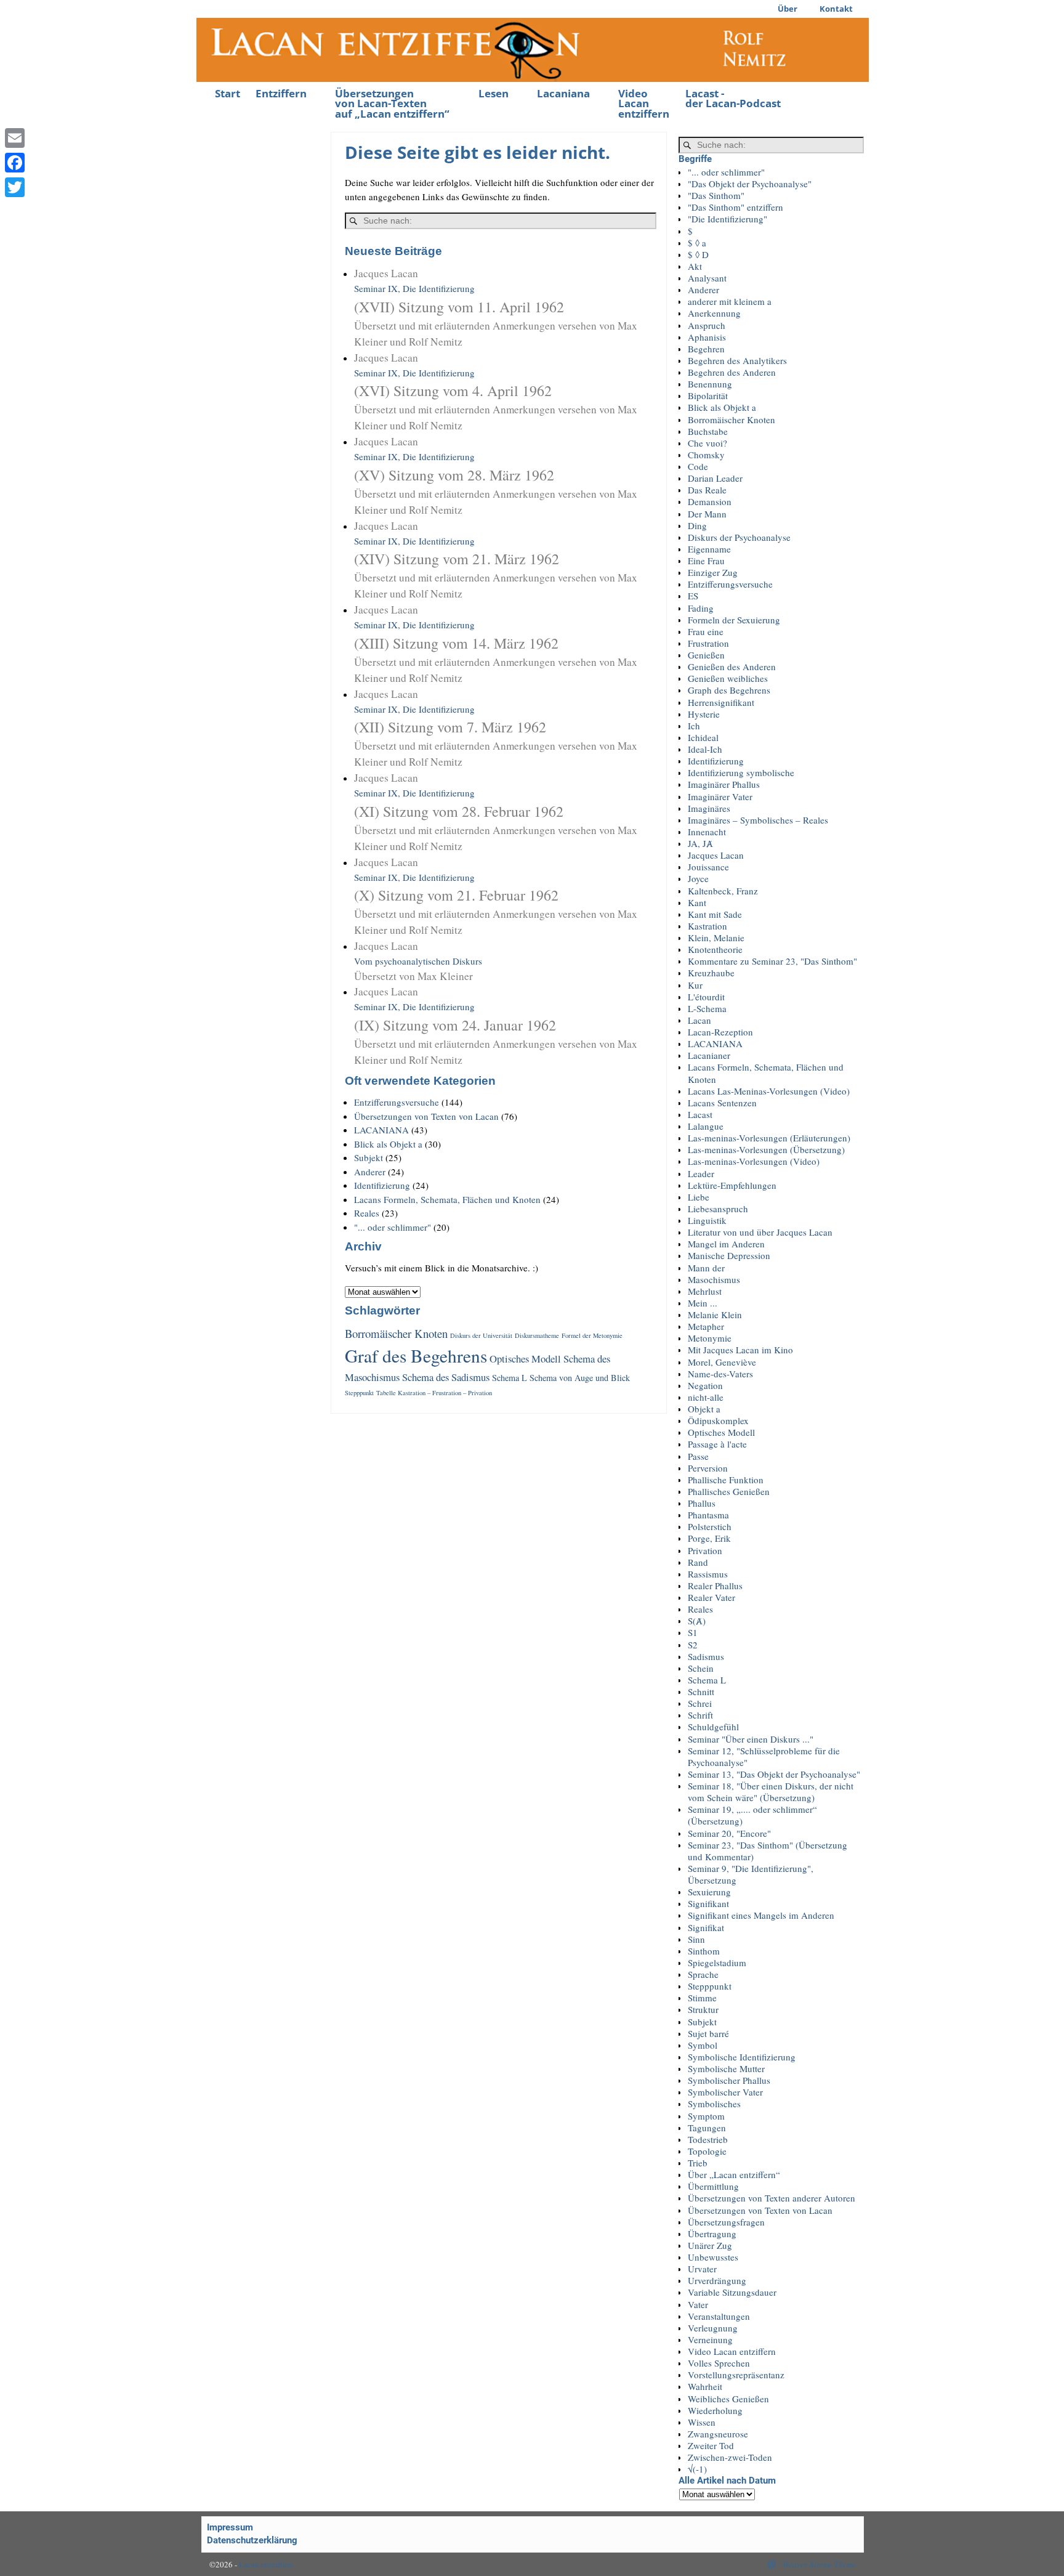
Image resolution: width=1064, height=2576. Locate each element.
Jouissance (708, 867)
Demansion (710, 501)
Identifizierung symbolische (741, 772)
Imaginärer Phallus (724, 784)
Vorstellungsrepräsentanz (736, 2375)
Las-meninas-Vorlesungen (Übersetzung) (766, 1149)
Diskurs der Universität (481, 1335)
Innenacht (707, 832)
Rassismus (708, 1574)
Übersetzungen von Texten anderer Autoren (772, 2198)
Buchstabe (708, 431)
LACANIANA (381, 1130)
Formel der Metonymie (592, 1335)
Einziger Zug (713, 572)
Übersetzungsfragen (726, 2222)
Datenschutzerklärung (252, 2540)
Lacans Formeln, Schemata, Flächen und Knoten (447, 1199)
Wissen (702, 2422)
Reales (367, 1213)
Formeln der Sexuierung (734, 620)
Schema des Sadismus (446, 1377)
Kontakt (836, 9)
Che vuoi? (707, 443)
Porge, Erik (709, 1538)
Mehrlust (705, 1291)
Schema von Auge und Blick (580, 1378)
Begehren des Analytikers (737, 360)
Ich (694, 726)
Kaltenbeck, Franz (723, 891)
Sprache (703, 1974)
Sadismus (706, 1656)
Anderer (370, 1172)
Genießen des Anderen (732, 666)
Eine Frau (706, 561)
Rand (698, 1562)
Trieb (698, 2163)
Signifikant (708, 1903)
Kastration (707, 926)
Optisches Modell (525, 1359)
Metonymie (710, 1338)
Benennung (710, 384)
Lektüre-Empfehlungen (732, 1185)
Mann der (706, 1268)
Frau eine (706, 631)
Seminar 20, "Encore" (729, 1833)
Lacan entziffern (266, 2564)
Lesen (494, 93)
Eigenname (709, 549)
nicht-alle (706, 1397)
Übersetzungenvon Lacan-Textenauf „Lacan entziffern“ (392, 104)
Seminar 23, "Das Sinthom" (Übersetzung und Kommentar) (768, 1851)
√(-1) (697, 2469)
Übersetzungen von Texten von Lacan (426, 1116)
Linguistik (707, 1220)
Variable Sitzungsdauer (732, 2292)
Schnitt (701, 1691)
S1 (693, 1632)
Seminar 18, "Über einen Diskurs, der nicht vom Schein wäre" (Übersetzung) (771, 1792)
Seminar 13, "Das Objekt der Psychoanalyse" (774, 1774)
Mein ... (703, 1303)
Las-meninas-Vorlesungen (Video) (754, 1161)
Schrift (700, 1715)
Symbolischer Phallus (729, 2080)
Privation (705, 1550)
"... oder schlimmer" (393, 1227)
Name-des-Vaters (720, 1374)
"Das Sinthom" (716, 195)
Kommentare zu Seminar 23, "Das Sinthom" (772, 961)
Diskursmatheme (537, 1335)
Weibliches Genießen (728, 2399)
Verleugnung (713, 2328)
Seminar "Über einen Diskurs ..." (751, 1739)
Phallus (702, 1503)
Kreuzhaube (711, 973)
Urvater (702, 2269)
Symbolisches (714, 2104)
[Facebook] (15, 163)
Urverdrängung (717, 2280)
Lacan (699, 1020)
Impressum (230, 2527)
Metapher (706, 1326)
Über (788, 9)
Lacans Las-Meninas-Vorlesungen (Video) (769, 1091)
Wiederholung (715, 2410)
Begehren (706, 349)
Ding (697, 525)
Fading (701, 608)
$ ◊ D (698, 254)
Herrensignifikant (721, 702)
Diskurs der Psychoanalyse (739, 537)
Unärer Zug (710, 2245)
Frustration (708, 643)
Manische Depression (729, 1255)
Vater (698, 2304)
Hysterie (704, 714)
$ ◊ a (697, 243)
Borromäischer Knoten (396, 1333)
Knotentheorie (715, 949)
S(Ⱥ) (697, 1621)
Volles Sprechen (719, 2363)
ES (693, 596)
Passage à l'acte (717, 1444)
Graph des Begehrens (729, 690)
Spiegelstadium (717, 1962)
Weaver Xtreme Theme (819, 2564)
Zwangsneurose (718, 2434)
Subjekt (369, 1157)
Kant (697, 902)
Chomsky (706, 455)
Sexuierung (709, 1892)
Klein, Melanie (716, 938)
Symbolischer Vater (725, 2092)
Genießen (706, 655)
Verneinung (710, 2339)
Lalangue (706, 1126)
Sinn (696, 1939)
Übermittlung (713, 2186)
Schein (701, 1668)
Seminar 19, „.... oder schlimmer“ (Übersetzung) (752, 1815)
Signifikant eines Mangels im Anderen (761, 1915)
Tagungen (707, 2128)
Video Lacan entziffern (644, 104)
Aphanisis (707, 337)
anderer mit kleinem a (730, 301)
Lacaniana (563, 93)
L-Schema (707, 1008)
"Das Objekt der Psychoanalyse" (750, 184)
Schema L (510, 1378)
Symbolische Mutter (726, 2068)
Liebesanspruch (718, 1209)
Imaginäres (709, 808)
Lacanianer (709, 1055)
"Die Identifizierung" (727, 219)
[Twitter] (15, 187)
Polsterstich (710, 1526)
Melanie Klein (715, 1314)
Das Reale (707, 490)
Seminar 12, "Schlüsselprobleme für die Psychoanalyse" (764, 1756)
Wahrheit (705, 2386)
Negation (705, 1385)
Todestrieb (708, 2139)
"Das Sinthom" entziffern (736, 207)
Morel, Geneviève (722, 1362)
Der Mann (707, 514)
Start (228, 93)
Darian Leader (715, 478)
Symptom (706, 2116)
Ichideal (703, 737)
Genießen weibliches (728, 678)
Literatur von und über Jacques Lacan (760, 1232)
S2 (693, 1645)
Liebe (699, 1197)
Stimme (702, 1998)
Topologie (707, 2151)
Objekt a (704, 1409)
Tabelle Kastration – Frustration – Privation (434, 1393)
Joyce (698, 878)
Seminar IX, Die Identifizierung (496, 307)
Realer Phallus (715, 1586)
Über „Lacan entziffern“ (734, 2174)
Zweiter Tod (711, 2445)
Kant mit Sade (715, 914)
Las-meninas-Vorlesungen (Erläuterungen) (769, 1138)
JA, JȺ (700, 843)
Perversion (708, 1468)
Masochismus (714, 1279)
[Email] (15, 138)
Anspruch (707, 325)
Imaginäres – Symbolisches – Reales (758, 820)
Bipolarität (708, 395)
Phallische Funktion (726, 1480)
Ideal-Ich (705, 749)
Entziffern (281, 93)
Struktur (703, 2009)
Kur (695, 985)
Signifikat (706, 1927)
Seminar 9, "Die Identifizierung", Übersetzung (751, 1874)
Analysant (707, 278)
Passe (698, 1456)
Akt (695, 266)
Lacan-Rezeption (720, 1032)
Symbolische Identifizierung (742, 2057)
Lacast (700, 1114)
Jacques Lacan (716, 855)
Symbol (703, 2045)
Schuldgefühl (713, 1727)
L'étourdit (706, 997)
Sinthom (704, 1951)
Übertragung (712, 2234)
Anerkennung (714, 313)
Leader (701, 1173)
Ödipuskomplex (718, 1420)
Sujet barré (708, 2033)
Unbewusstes (713, 2257)
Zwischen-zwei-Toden (730, 2457)
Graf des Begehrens (416, 1355)
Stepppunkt (359, 1393)
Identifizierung (382, 1185)
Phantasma (708, 1515)
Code (698, 466)
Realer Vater (711, 1597)
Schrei (700, 1703)
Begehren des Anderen (732, 372)
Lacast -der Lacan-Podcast (733, 99)
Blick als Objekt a (388, 1144)
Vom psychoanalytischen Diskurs (418, 961)
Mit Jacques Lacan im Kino (740, 1350)
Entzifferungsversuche (397, 1102)
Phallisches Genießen (729, 1491)
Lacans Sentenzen (722, 1103)
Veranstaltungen (719, 2316)
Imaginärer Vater (720, 796)
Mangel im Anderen (726, 1244)
